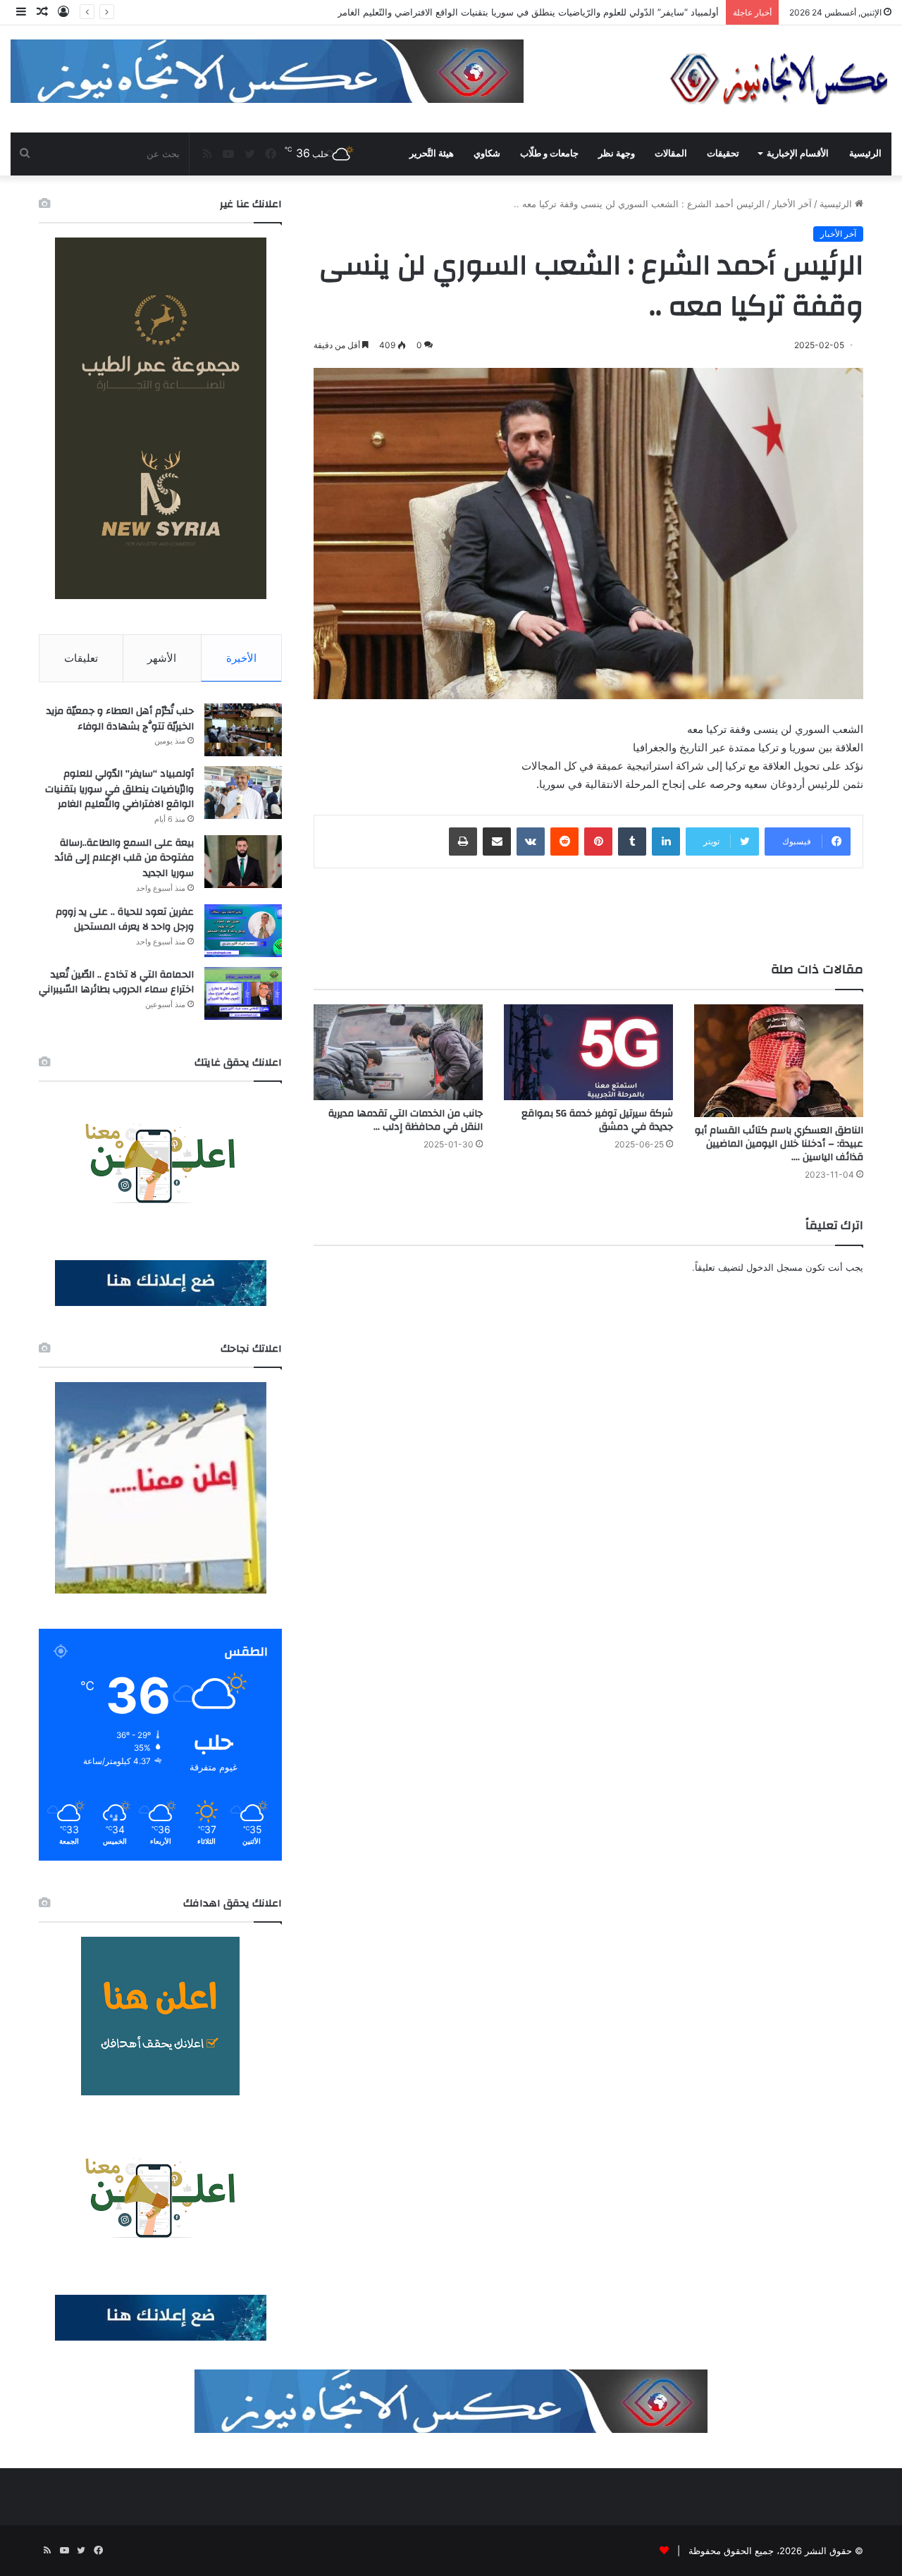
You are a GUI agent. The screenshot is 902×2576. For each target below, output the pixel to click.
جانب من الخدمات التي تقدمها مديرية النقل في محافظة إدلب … (406, 1120)
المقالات (671, 153)
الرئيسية (865, 153)
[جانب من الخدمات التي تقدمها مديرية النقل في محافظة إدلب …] (398, 1052)
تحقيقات (723, 153)
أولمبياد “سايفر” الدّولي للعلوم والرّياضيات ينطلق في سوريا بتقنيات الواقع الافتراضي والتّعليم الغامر (119, 789)
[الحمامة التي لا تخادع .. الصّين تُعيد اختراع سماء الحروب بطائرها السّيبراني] (243, 993)
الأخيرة (241, 658)
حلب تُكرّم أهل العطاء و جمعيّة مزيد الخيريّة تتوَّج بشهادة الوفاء (120, 719)
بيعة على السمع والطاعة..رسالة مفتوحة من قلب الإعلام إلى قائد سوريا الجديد (568, 12)
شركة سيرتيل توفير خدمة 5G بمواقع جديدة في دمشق (597, 1120)
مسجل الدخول (774, 1267)
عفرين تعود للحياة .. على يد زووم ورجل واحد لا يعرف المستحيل (125, 920)
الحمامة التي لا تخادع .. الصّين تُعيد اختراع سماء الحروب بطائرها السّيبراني (116, 982)
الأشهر (162, 658)
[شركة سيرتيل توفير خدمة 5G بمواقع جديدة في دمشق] (588, 1052)
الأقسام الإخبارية (798, 153)
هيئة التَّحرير (432, 153)
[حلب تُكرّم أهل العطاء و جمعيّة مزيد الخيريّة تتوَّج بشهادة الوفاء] (243, 730)
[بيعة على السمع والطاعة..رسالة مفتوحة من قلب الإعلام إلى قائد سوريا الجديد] (243, 862)
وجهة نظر (617, 153)
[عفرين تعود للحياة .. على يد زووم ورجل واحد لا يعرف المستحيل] (243, 931)
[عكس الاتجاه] (779, 79)
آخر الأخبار (792, 204)
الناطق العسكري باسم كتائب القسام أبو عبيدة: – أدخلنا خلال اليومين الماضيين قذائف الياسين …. (779, 1144)
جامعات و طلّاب (549, 153)
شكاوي (487, 153)
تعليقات (81, 658)
